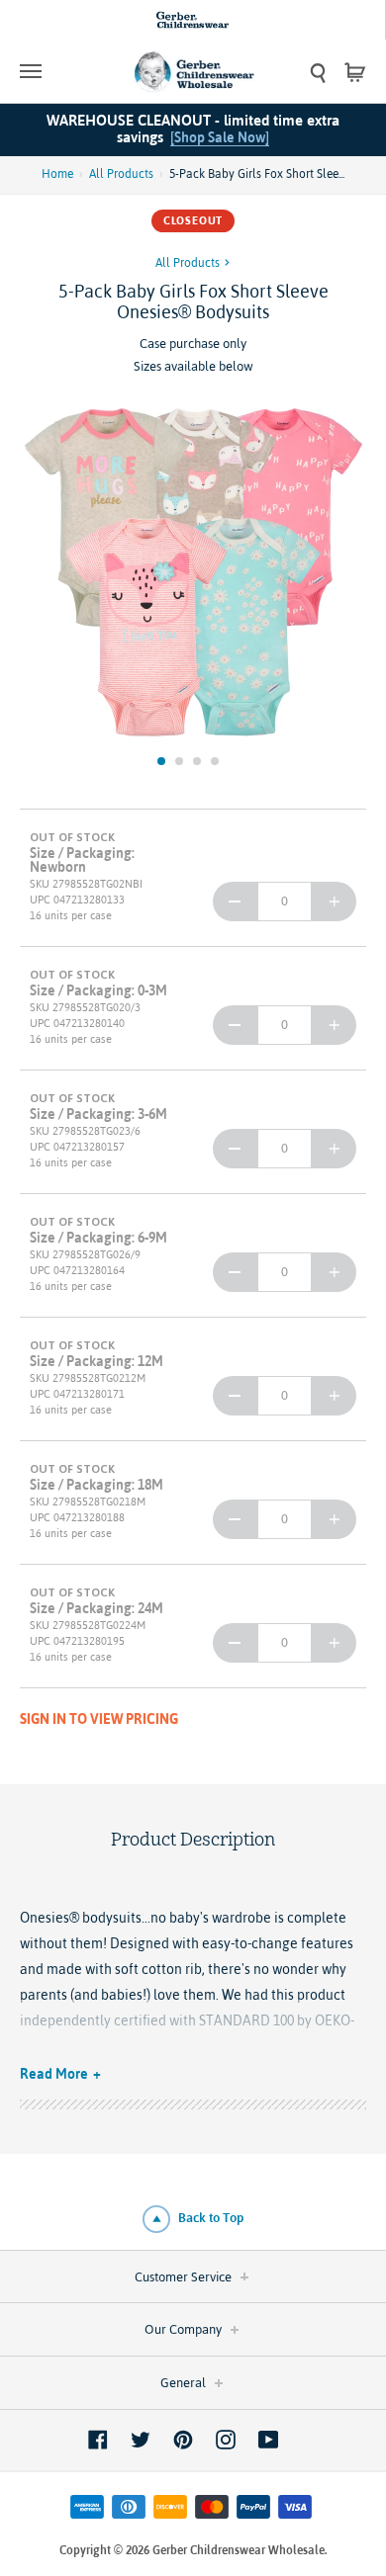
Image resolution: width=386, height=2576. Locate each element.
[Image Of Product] (193, 574)
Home (57, 174)
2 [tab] (179, 761)
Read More (54, 2074)
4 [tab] (215, 761)
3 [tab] (197, 761)
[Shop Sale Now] (220, 137)
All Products (121, 174)
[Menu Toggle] (63, 71)
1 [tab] (161, 761)
